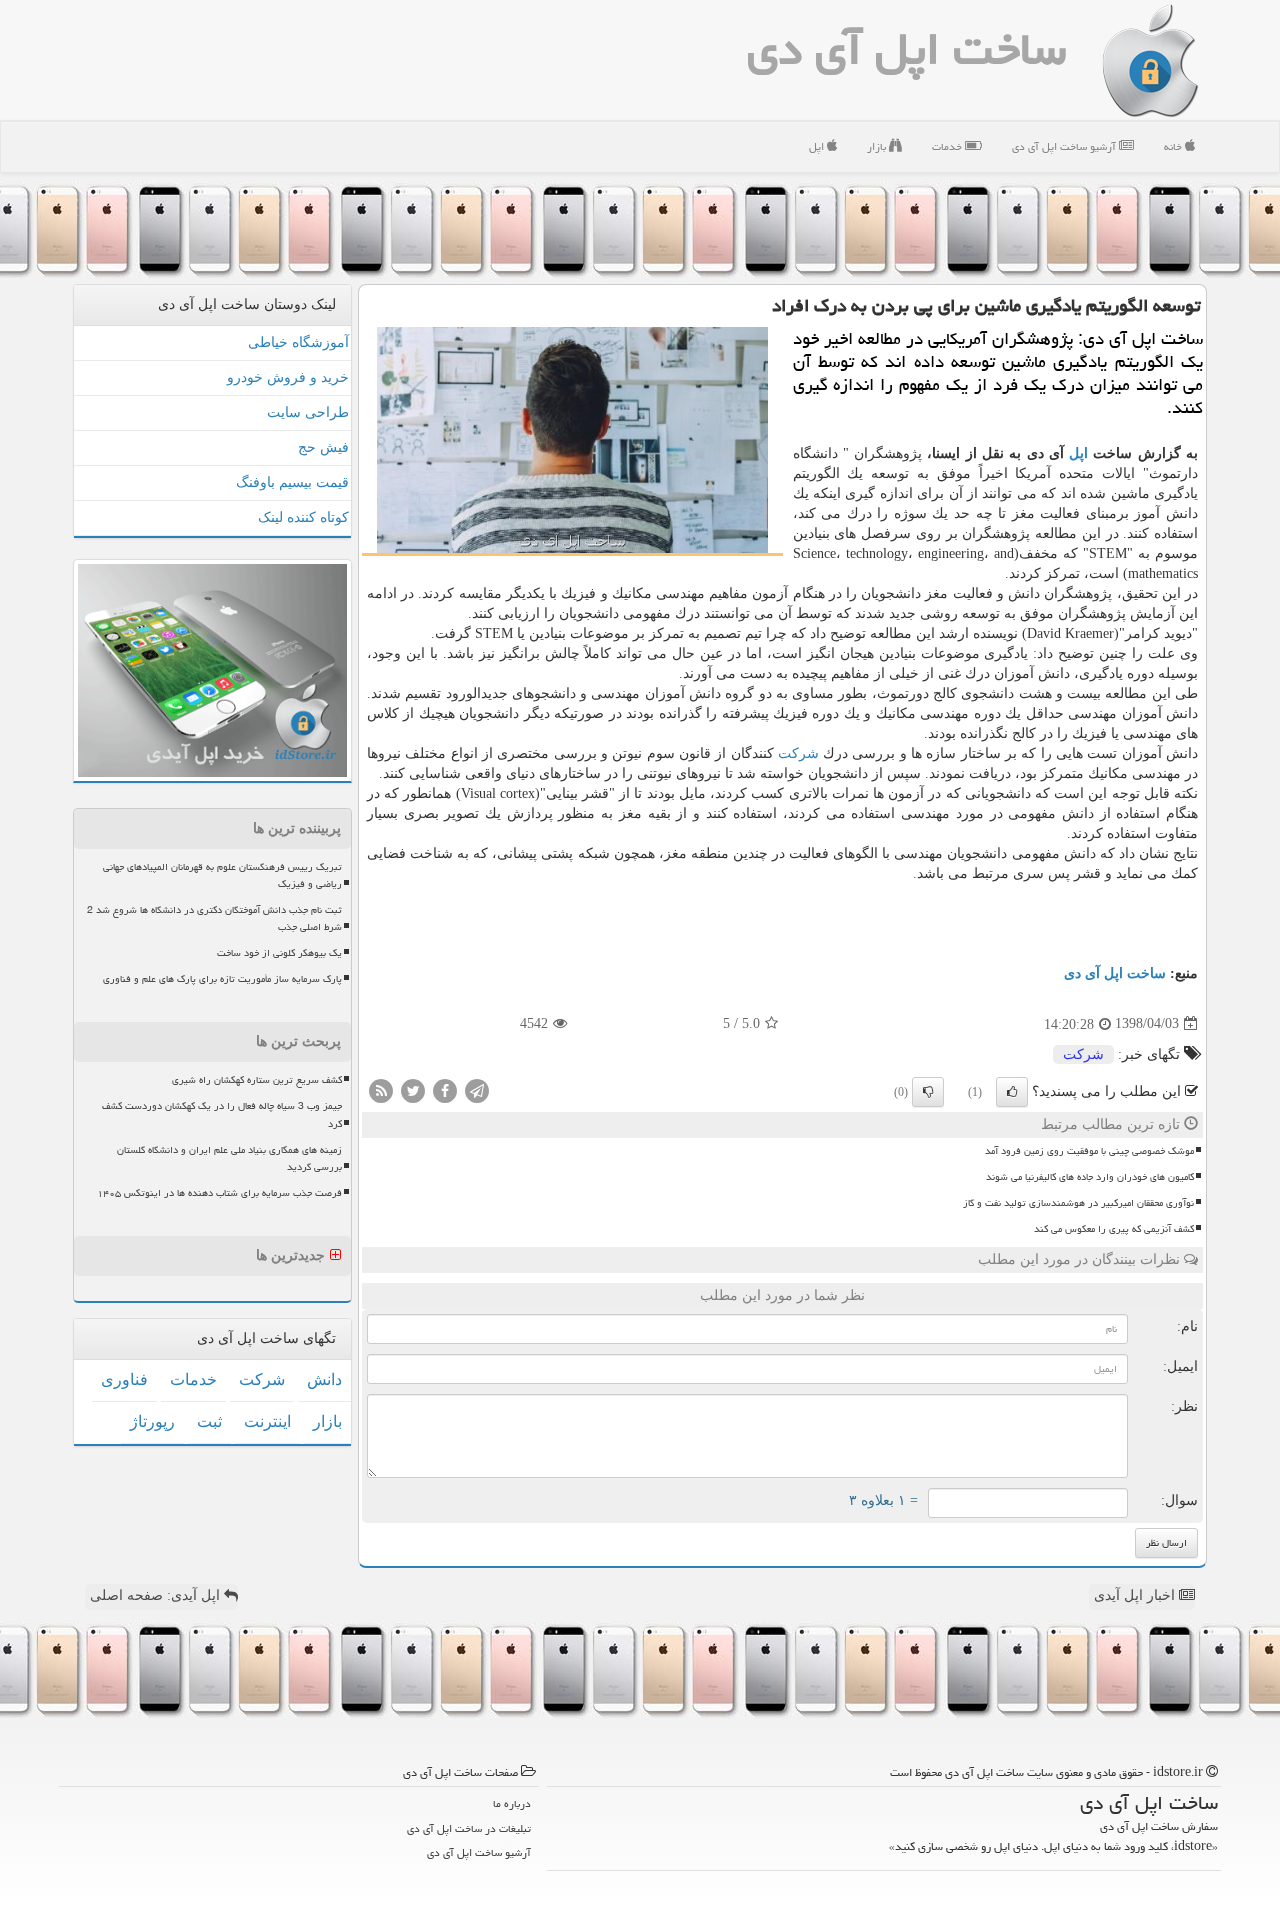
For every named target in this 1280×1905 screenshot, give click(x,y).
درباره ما (512, 1803)
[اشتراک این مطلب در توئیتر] (413, 1089)
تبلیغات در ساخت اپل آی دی (469, 1828)
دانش (324, 1379)
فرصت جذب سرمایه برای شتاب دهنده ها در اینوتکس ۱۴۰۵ (219, 1193)
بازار (878, 146)
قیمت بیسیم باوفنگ (292, 482)
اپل (818, 146)
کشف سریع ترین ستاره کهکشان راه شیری (257, 1080)
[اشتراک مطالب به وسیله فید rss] (381, 1089)
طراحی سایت (308, 412)
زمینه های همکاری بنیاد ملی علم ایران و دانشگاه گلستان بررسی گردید (229, 1158)
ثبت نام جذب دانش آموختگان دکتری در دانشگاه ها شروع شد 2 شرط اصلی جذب (214, 918)
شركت (798, 753)
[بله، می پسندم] (1012, 1092)
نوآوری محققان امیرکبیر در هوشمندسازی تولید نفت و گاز (1078, 1203)
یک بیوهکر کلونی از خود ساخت (279, 953)
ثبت (209, 1421)
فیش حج (323, 447)
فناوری (124, 1379)
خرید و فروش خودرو (288, 377)
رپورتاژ (152, 1421)
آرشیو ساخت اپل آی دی (1065, 146)
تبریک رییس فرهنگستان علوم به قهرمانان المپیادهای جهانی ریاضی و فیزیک (222, 875)
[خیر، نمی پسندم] (928, 1092)
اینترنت (267, 1421)
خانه (1174, 146)
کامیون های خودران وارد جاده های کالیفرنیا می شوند (1090, 1177)
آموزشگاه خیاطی (298, 342)
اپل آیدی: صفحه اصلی (157, 1595)
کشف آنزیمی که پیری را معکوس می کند (1114, 1229)
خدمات (948, 146)
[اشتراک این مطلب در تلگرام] (477, 1089)
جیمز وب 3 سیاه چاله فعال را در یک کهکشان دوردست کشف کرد (222, 1114)
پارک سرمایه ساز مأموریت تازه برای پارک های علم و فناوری (222, 979)
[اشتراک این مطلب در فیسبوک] (445, 1089)
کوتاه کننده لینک (303, 517)
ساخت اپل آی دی (906, 49)
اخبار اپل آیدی (1136, 1595)
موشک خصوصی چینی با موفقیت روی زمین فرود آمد (1089, 1151)
